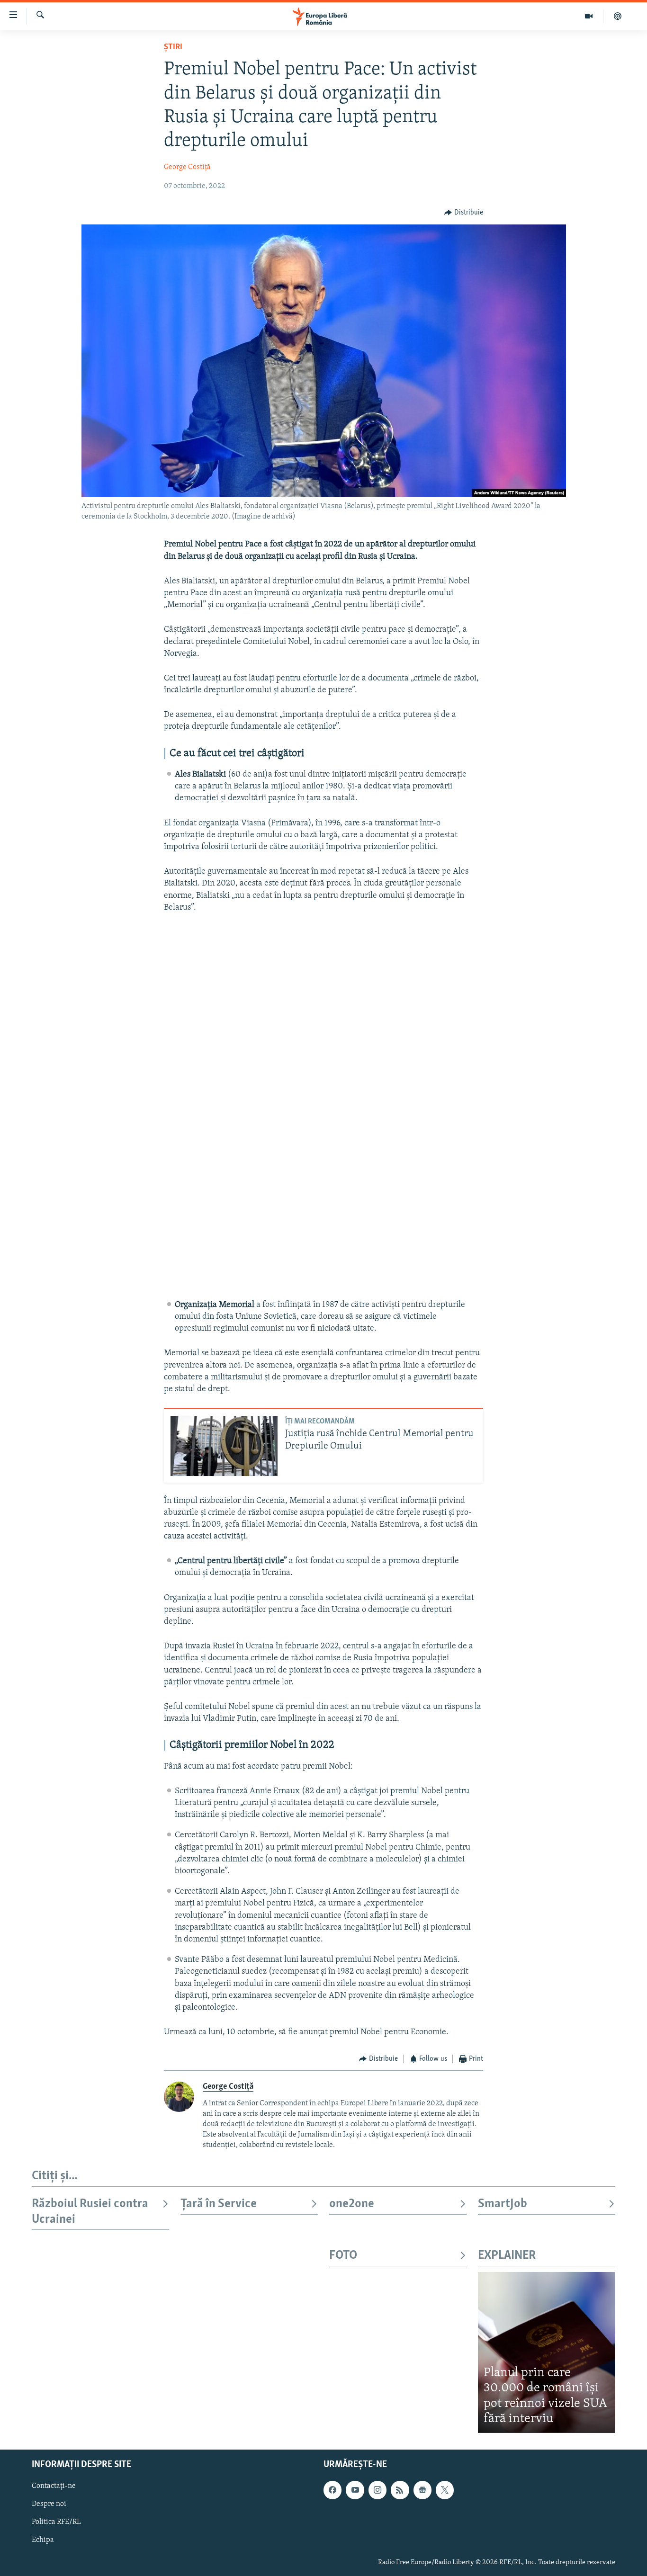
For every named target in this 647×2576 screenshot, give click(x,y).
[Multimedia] (589, 16)
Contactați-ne (54, 2486)
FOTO (343, 2256)
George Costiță (187, 167)
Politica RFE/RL (56, 2522)
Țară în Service (219, 2204)
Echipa (43, 2540)
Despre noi (49, 2504)
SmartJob (503, 2204)
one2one (352, 2204)
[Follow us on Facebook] (332, 2490)
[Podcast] (618, 16)
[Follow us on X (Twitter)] (445, 2490)
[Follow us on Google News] (422, 2490)
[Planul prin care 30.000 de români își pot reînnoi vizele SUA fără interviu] (547, 2352)
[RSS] (400, 2490)
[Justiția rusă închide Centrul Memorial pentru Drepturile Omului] (224, 1446)
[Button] (464, 213)
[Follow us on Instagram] (377, 2490)
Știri (173, 47)
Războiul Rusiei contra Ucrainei (90, 2212)
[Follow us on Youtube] (355, 2490)
